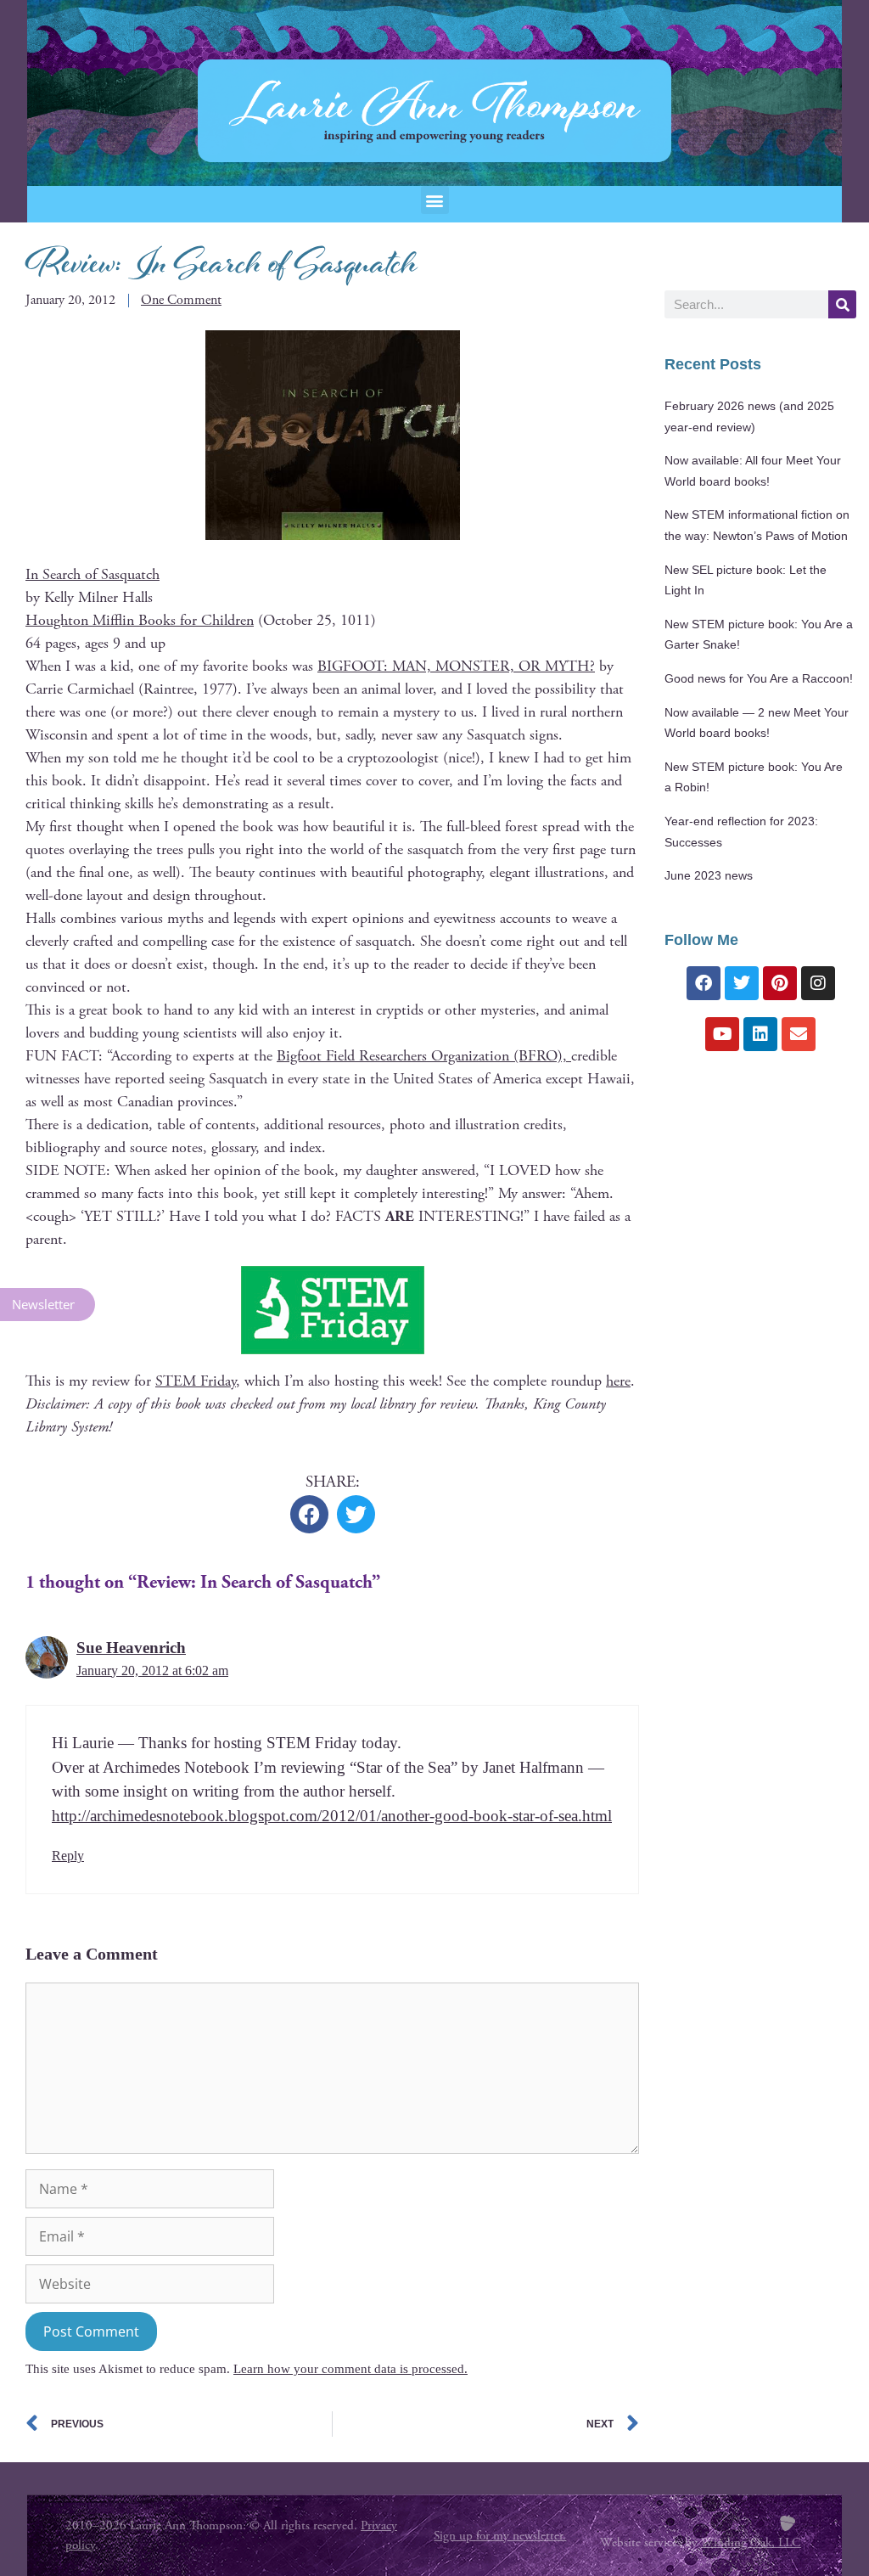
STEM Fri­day (196, 1381)
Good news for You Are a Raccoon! (759, 679)
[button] (435, 200)
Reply (68, 1856)
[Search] (842, 304)
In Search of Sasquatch (93, 574)
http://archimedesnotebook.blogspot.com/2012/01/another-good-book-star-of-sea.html (332, 1816)
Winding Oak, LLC (751, 2542)
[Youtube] (722, 1034)
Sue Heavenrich (131, 1648)
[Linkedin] (760, 1034)
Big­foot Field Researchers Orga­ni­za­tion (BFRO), (424, 1056)
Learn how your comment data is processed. (350, 2369)
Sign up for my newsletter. (500, 2536)
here (618, 1381)
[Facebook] (704, 983)
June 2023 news (709, 876)
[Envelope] (799, 1034)
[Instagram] (818, 983)
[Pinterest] (780, 983)
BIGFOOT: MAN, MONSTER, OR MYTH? (456, 666)
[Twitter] (742, 983)
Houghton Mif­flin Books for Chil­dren (140, 620)
